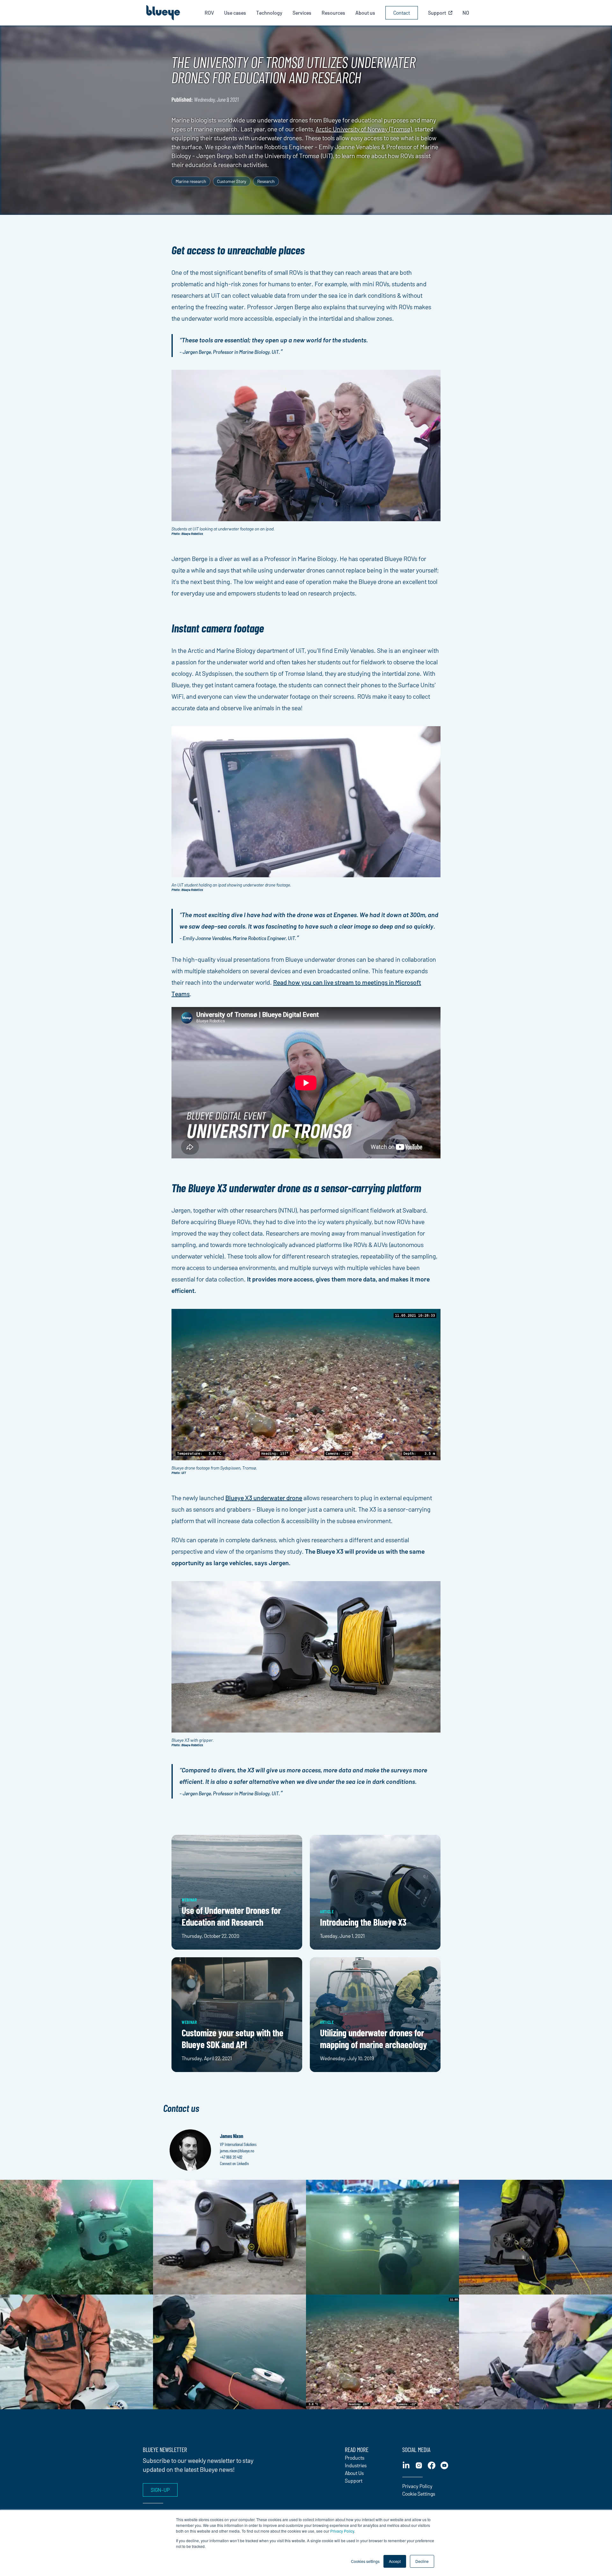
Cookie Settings (419, 2494)
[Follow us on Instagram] (419, 2465)
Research (266, 181)
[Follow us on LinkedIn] (406, 2465)
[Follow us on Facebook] (432, 2465)
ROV (209, 13)
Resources (333, 13)
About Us (354, 2473)
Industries (356, 2465)
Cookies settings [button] (365, 2561)
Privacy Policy (342, 2531)
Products (355, 2458)
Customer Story (232, 181)
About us (365, 13)
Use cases (235, 13)
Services (302, 13)
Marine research (191, 181)
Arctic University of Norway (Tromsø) (364, 129)
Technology (269, 13)
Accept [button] (395, 2561)
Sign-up (160, 2490)
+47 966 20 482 (231, 2157)
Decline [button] (422, 2561)
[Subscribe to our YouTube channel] (444, 2465)
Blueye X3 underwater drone (264, 1498)
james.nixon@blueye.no (237, 2151)
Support (354, 2481)
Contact (402, 13)
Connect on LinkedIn (234, 2163)
